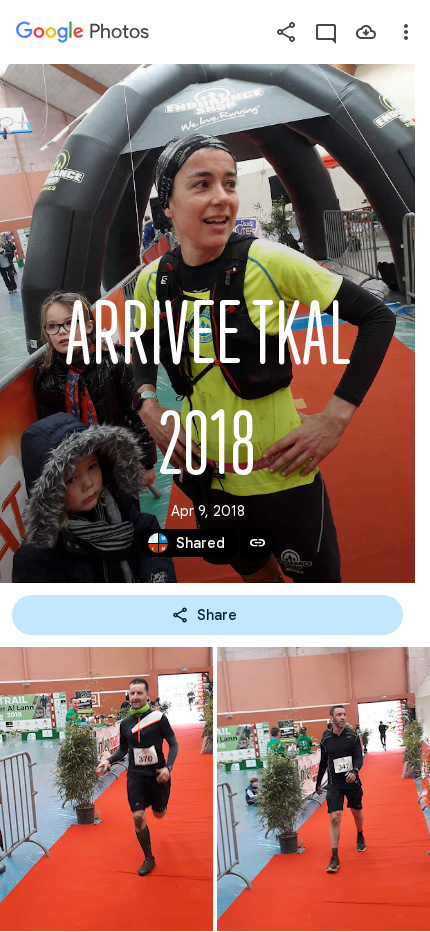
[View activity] (326, 32)
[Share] (286, 32)
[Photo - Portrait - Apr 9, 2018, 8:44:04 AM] (323, 789)
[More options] (406, 32)
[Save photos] (366, 32)
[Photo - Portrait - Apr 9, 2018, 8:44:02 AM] (106, 789)
